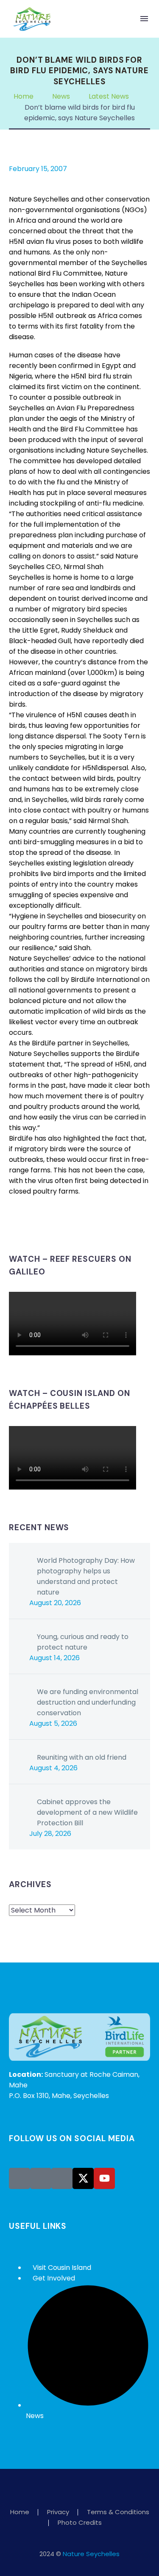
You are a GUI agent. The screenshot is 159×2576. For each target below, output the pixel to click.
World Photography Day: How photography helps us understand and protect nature (86, 1576)
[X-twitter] (83, 2178)
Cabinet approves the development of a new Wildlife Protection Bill (87, 1812)
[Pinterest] (40, 1225)
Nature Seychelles (91, 2554)
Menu (144, 19)
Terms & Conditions (118, 2512)
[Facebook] (14, 1225)
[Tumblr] (53, 1225)
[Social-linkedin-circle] (62, 2178)
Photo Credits (80, 2523)
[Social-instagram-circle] (41, 2178)
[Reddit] (78, 1225)
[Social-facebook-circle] (20, 2178)
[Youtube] (104, 2178)
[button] (127, 19)
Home (20, 2512)
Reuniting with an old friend (82, 1757)
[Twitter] (27, 1225)
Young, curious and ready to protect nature (83, 1642)
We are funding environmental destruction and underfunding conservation (88, 1702)
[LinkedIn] (65, 1225)
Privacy (58, 2512)
